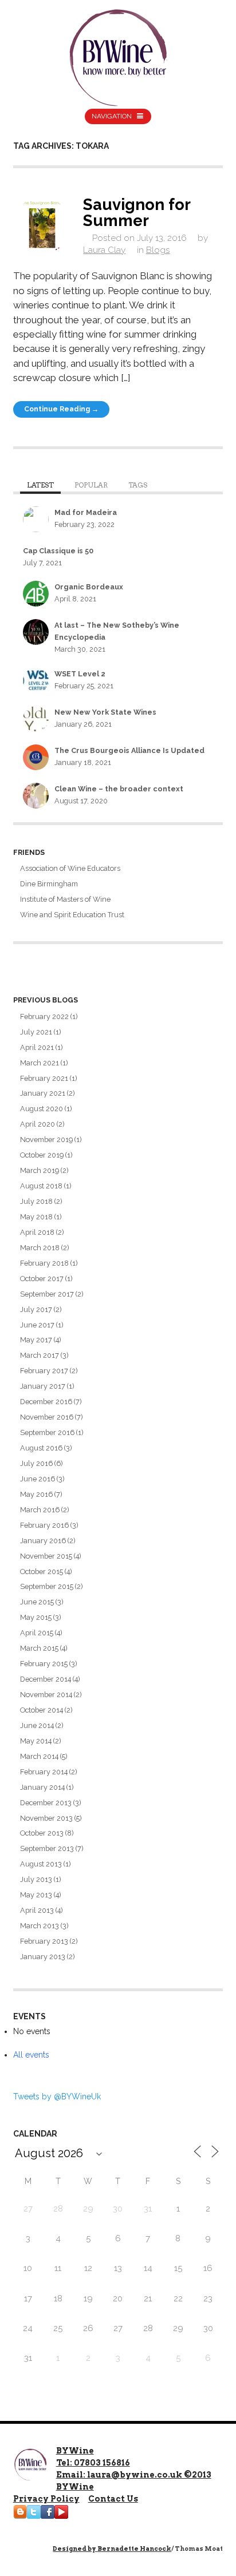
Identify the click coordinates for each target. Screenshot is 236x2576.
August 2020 (42, 1109)
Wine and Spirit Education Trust (72, 915)
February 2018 (44, 1263)
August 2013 (41, 1864)
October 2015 (42, 1572)
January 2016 (43, 1541)
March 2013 (40, 1926)
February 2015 (44, 1664)
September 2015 (47, 1586)
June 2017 (37, 1325)
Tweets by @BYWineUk (57, 2097)
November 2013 (46, 1818)
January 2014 (42, 1787)
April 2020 (38, 1124)
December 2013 (46, 1803)
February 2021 (44, 1078)
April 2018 (37, 1232)
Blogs (158, 250)
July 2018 (36, 1201)
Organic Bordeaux (89, 587)
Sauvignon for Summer (137, 212)
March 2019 (40, 1170)
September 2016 (47, 1432)
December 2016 (46, 1402)
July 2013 (36, 1879)
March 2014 (39, 1756)
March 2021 (40, 1063)
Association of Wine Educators (70, 868)
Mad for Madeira (86, 512)
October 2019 (42, 1155)
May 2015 (36, 1617)
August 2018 (41, 1186)
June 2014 (37, 1725)
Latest (40, 485)
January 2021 (43, 1093)
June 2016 (38, 1479)
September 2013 (47, 1848)
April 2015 (37, 1633)
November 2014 (46, 1695)
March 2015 (39, 1648)
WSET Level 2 (80, 674)
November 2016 (47, 1417)
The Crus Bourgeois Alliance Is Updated (129, 750)
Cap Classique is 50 (58, 551)
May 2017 (36, 1340)
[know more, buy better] (118, 55)
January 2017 (43, 1386)
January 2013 (43, 1957)
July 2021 (36, 1032)
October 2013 (42, 1833)
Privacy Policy (46, 2499)
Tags (138, 485)
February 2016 (44, 1525)
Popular (91, 485)
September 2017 (47, 1294)
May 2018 (36, 1217)
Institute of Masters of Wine (65, 899)
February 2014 (44, 1772)
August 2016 (41, 1448)
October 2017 (42, 1279)
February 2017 (44, 1371)
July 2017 (36, 1309)
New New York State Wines (105, 712)
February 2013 (44, 1941)
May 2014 (36, 1741)
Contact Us (113, 2499)
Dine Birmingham (49, 884)
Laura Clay (104, 250)
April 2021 (37, 1047)
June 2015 (37, 1602)
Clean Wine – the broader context (119, 789)
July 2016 (36, 1463)
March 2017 (40, 1355)
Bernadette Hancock (134, 2549)
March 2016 (40, 1510)
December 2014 (46, 1679)
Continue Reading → (61, 409)
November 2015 (46, 1556)
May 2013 (36, 1895)
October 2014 (42, 1710)
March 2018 (40, 1248)
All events (31, 2055)
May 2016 (36, 1494)
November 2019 (46, 1140)
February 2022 (44, 1016)
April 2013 (37, 1910)
